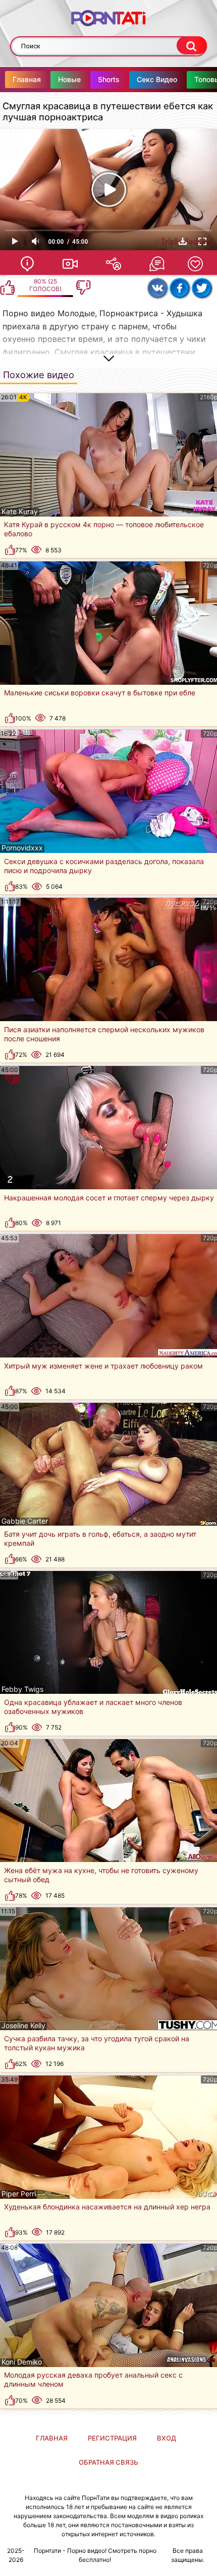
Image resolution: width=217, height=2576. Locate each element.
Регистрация (112, 2438)
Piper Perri (19, 2194)
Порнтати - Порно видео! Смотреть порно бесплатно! (95, 2555)
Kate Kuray (20, 512)
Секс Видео (157, 79)
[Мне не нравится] (83, 288)
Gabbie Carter (25, 1521)
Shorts (109, 79)
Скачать (183, 241)
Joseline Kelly (23, 2026)
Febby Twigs (22, 1689)
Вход (167, 2438)
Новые (69, 79)
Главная (27, 79)
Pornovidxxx (22, 848)
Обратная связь (108, 2462)
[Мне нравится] (8, 288)
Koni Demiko (22, 2362)
